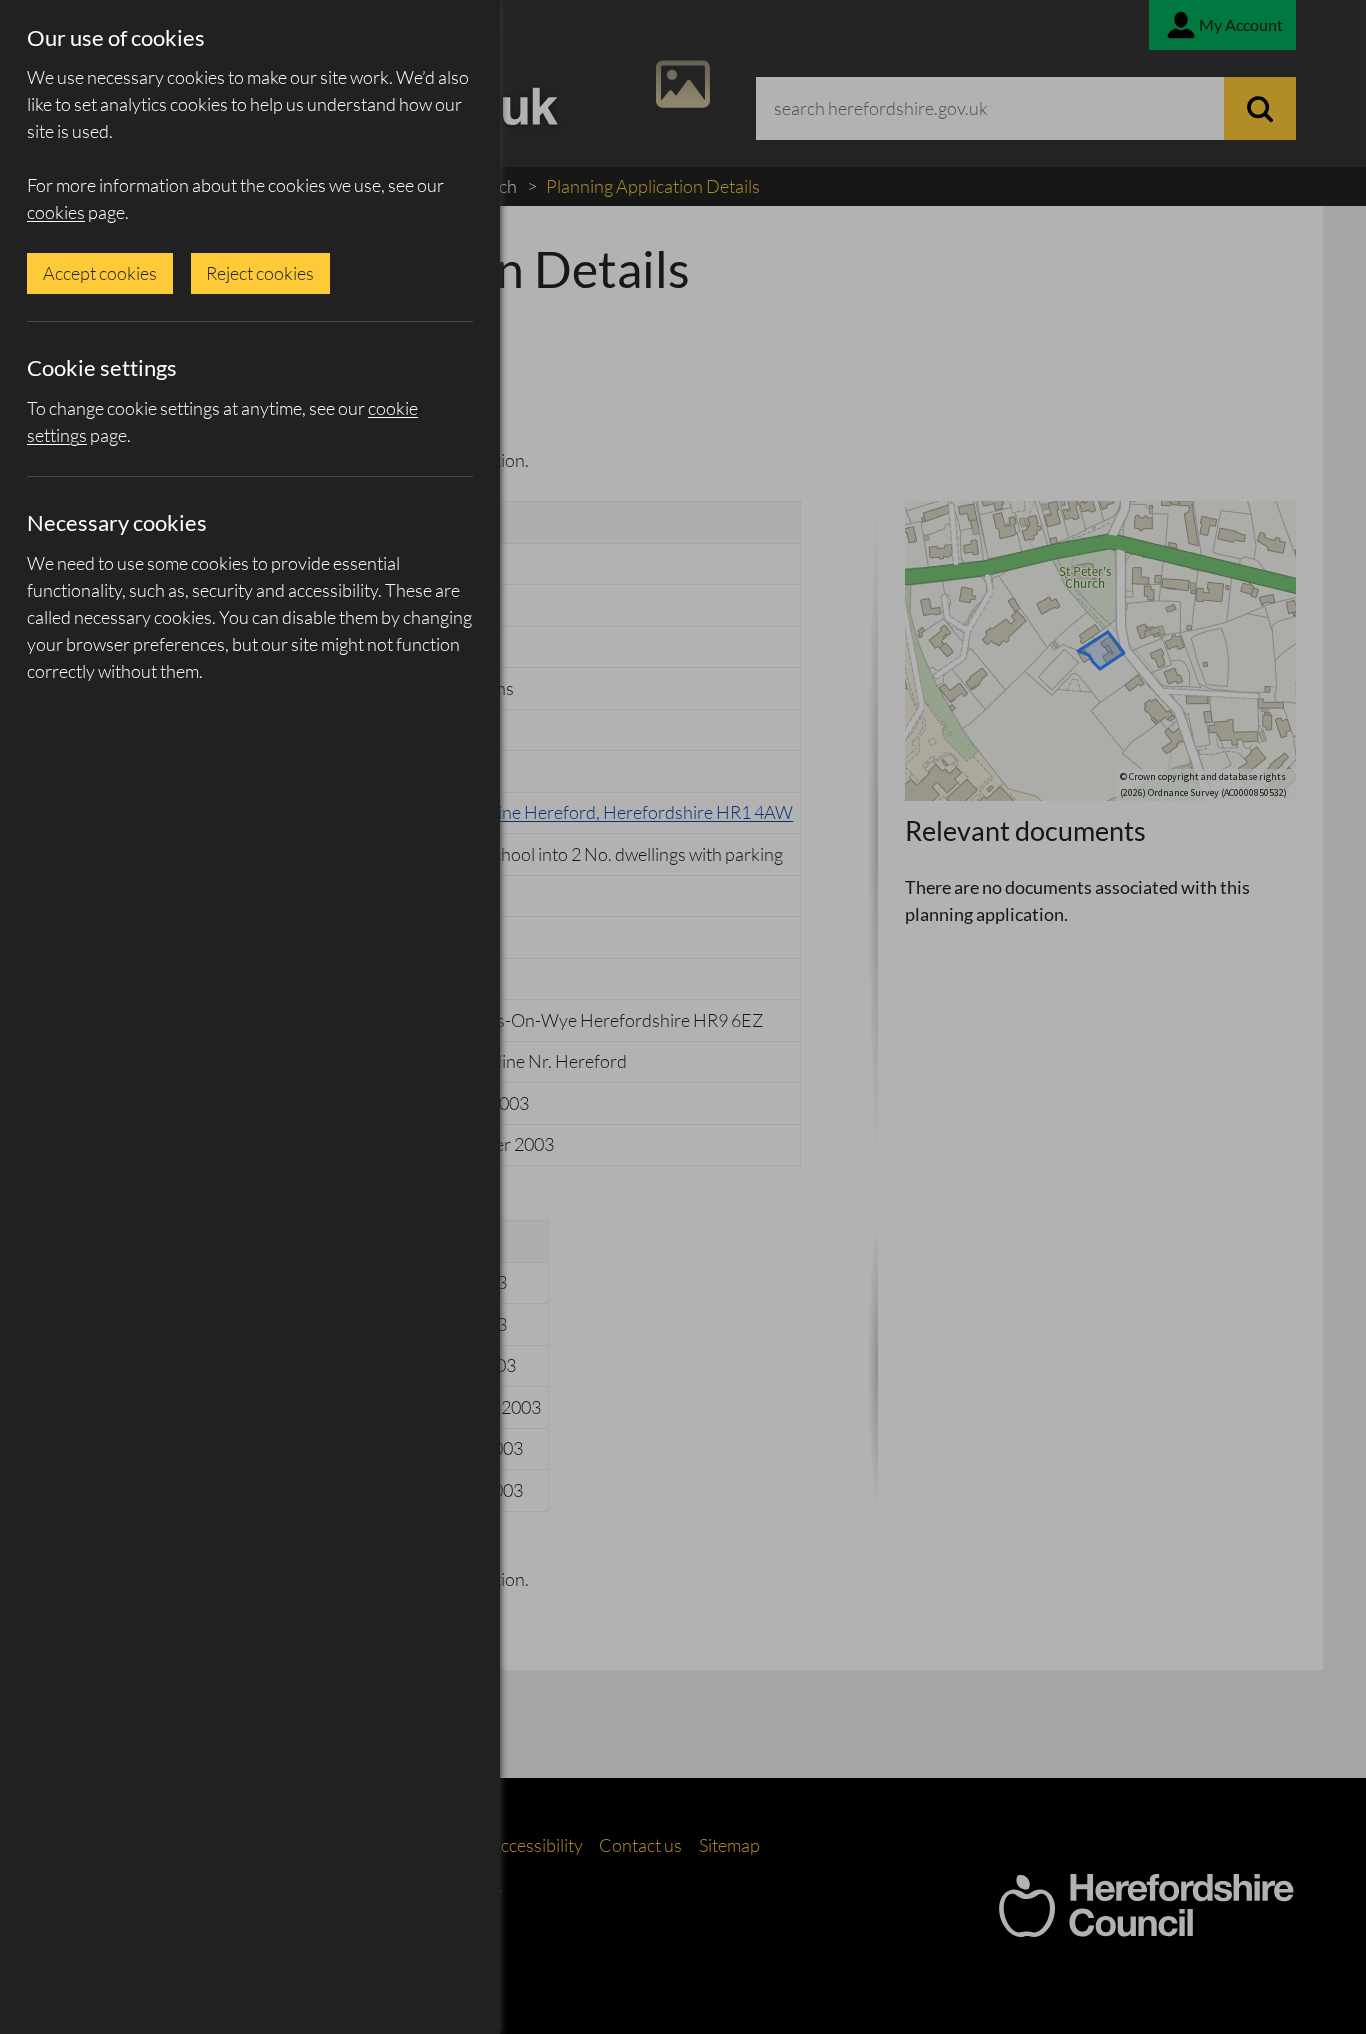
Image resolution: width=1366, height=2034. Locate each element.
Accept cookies (100, 273)
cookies (56, 212)
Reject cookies (260, 273)
